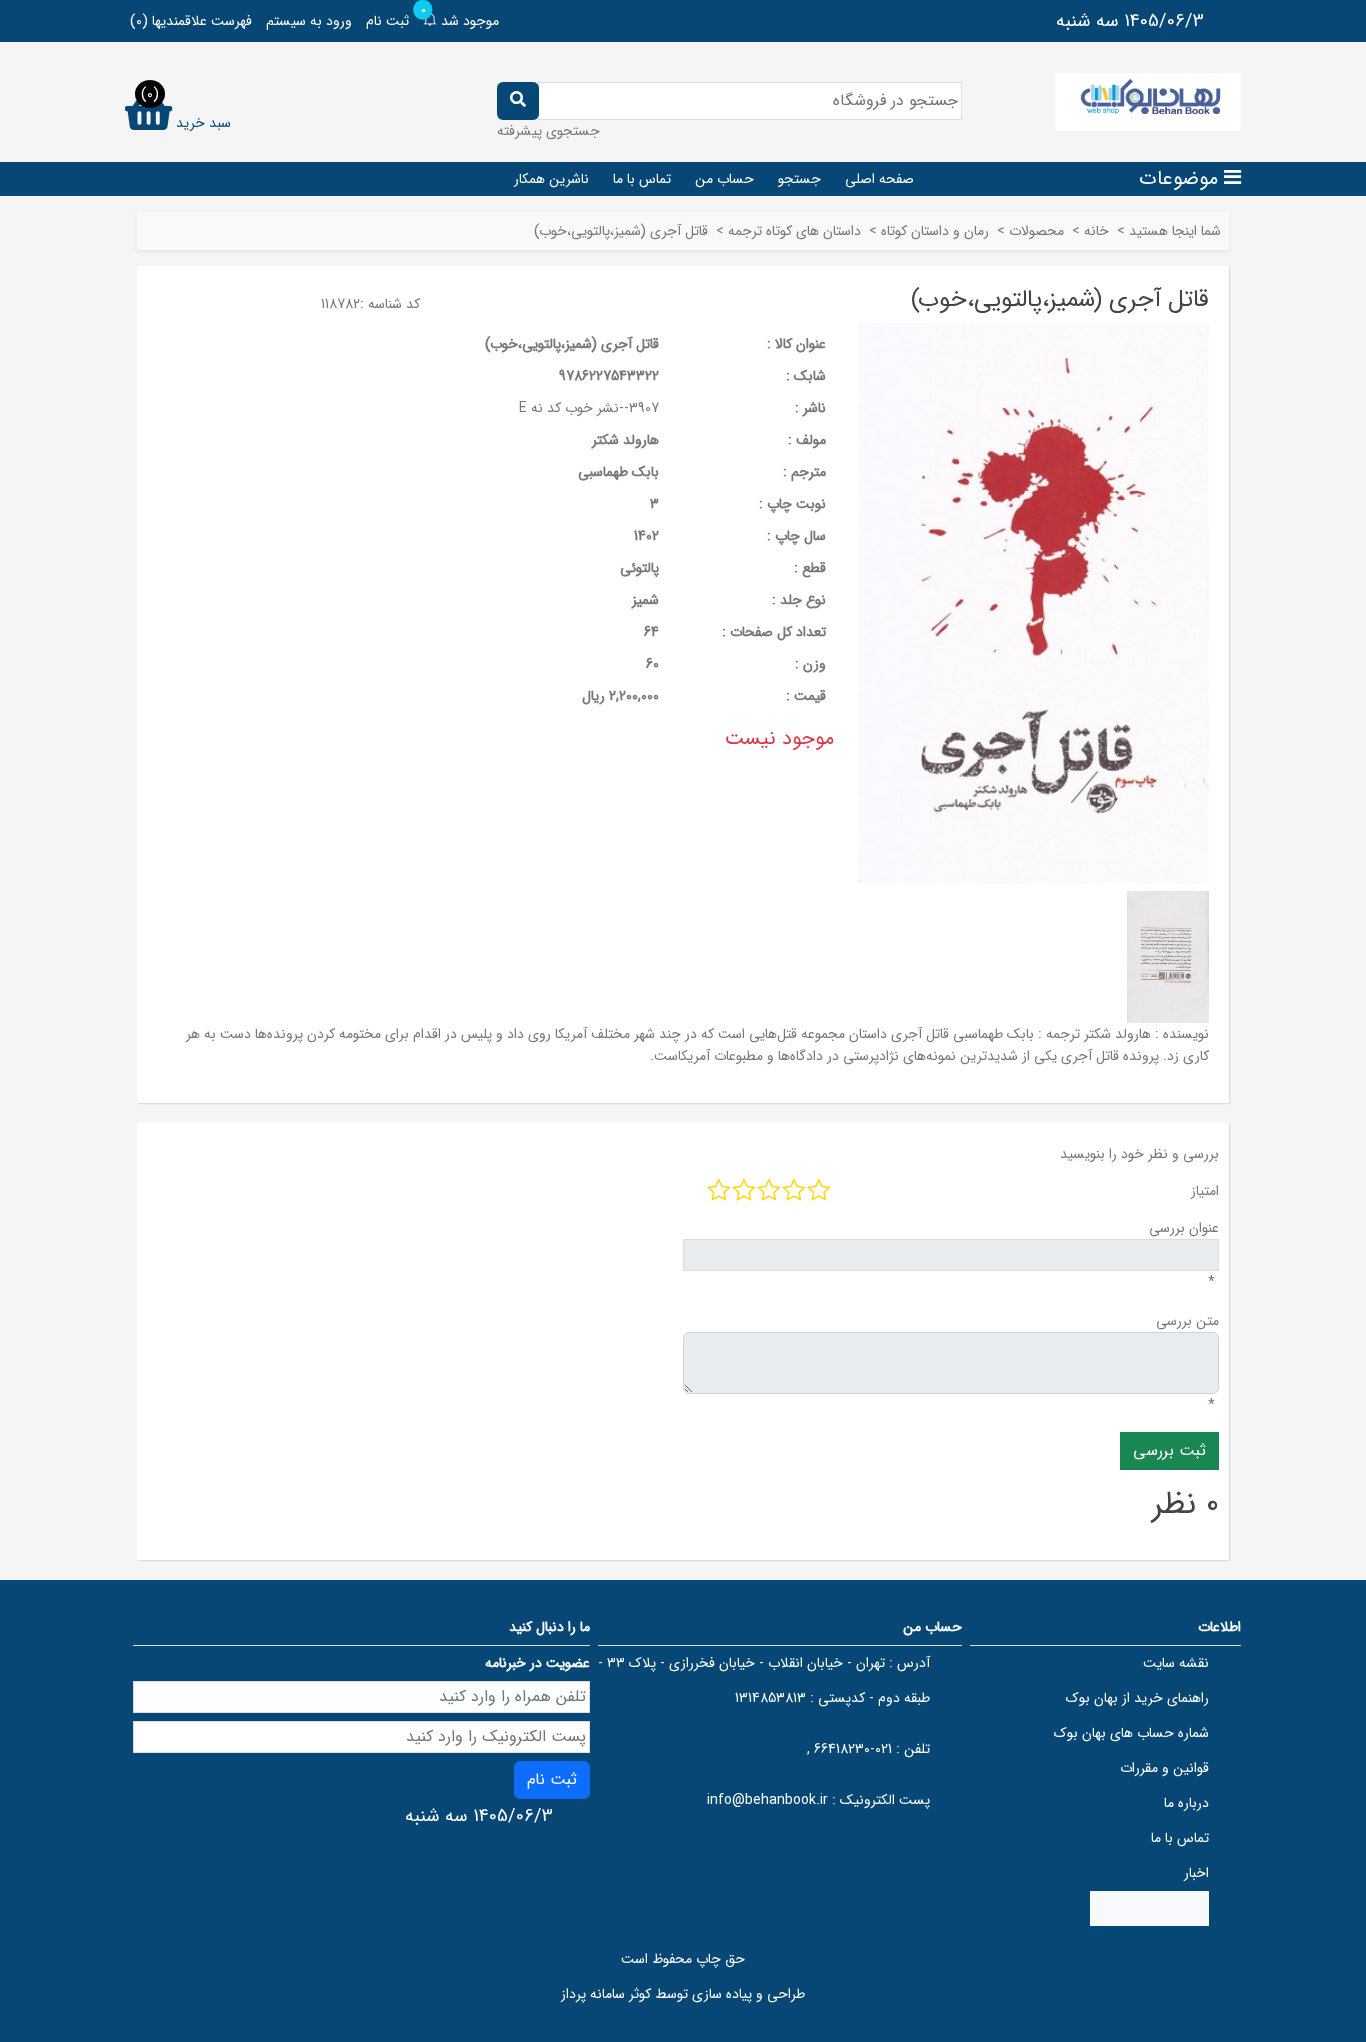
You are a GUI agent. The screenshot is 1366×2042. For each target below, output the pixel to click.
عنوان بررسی (1184, 1228)
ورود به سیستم (309, 21)
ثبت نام (387, 21)
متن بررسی (1187, 1321)
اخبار (1196, 1873)
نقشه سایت (1176, 1663)
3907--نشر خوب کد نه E (589, 408)
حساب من (724, 179)
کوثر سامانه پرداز (606, 1994)
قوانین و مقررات (1164, 1768)
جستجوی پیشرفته (548, 131)
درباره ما (1186, 1803)
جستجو (799, 179)
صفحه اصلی (879, 179)
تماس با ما (642, 179)
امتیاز (1205, 1191)
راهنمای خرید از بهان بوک (1137, 1698)
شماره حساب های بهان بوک (1131, 1733)
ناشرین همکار (551, 179)
